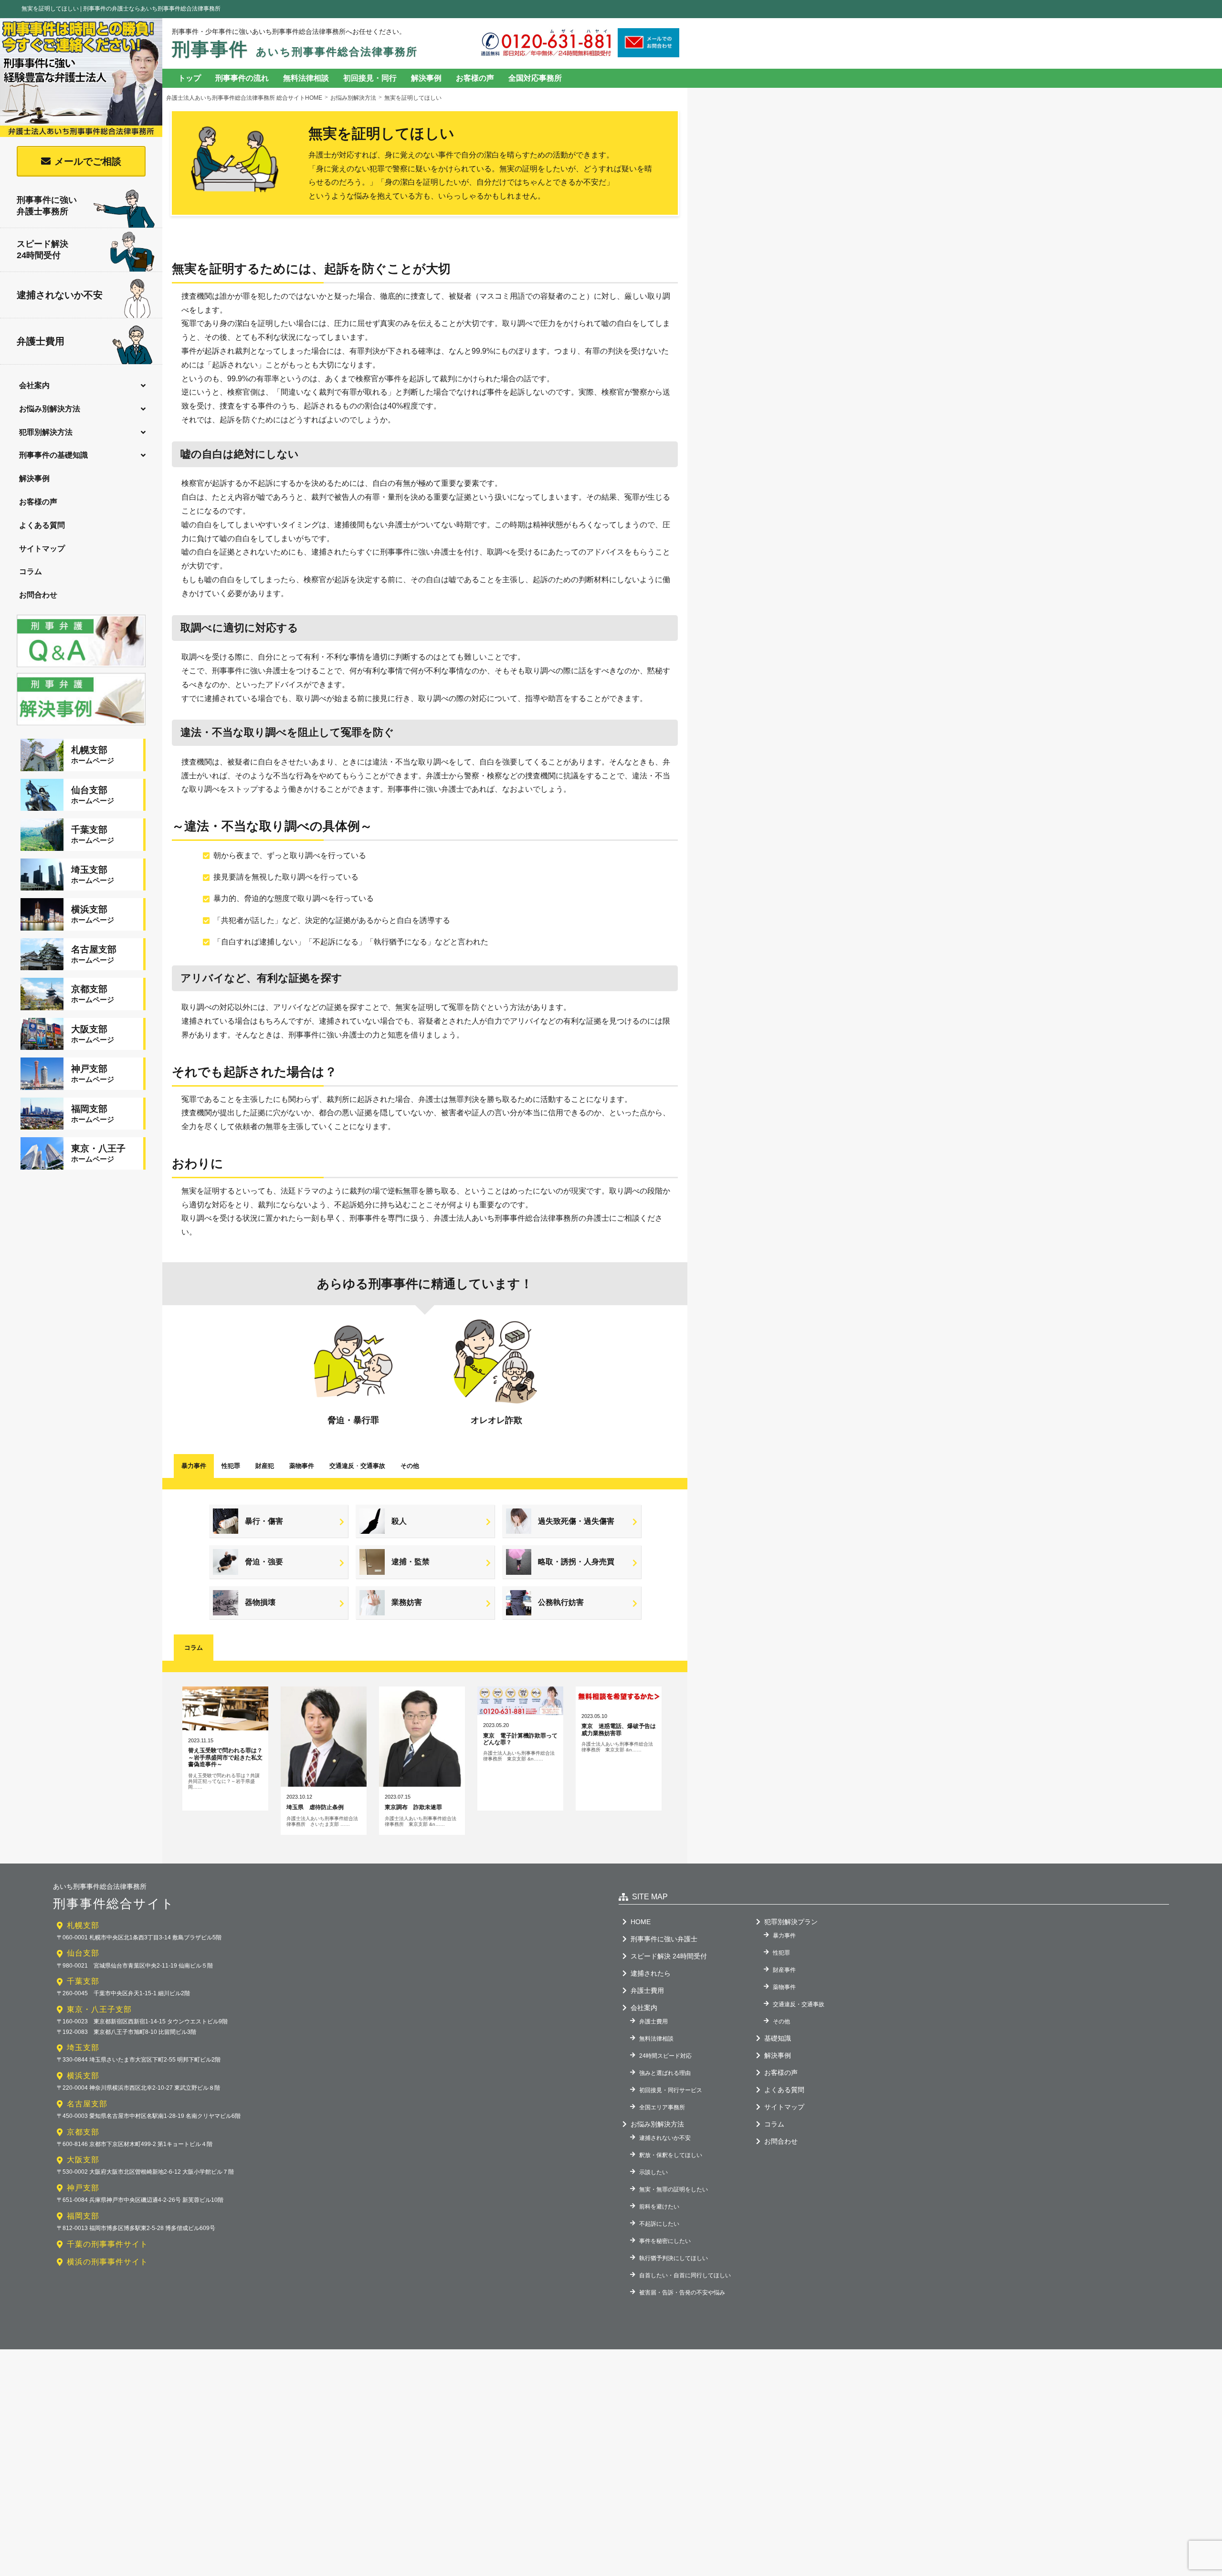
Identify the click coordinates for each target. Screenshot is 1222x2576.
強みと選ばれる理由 (665, 2073)
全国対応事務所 (535, 78)
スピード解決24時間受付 (42, 249)
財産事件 (784, 1970)
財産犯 (265, 1466)
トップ (190, 78)
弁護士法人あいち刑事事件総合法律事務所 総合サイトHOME (244, 98)
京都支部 (83, 2132)
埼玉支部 (83, 2047)
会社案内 (34, 385)
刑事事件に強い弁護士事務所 (47, 205)
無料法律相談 (306, 78)
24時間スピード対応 (665, 2056)
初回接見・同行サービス (671, 2090)
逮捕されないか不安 (60, 295)
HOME (641, 1922)
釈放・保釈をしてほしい (671, 2155)
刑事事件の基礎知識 (53, 455)
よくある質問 (42, 525)
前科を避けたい (659, 2207)
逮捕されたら (651, 1973)
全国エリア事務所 (662, 2107)
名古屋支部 (87, 2104)
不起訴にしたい (659, 2224)
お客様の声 (38, 502)
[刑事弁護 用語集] (81, 726)
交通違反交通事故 (357, 1466)
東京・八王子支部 (99, 2009)
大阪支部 (83, 2160)
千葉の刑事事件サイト (107, 2244)
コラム (31, 571)
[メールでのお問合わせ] (648, 54)
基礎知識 (778, 2038)
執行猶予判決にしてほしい (674, 2258)
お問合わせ (38, 595)
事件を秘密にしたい (665, 2241)
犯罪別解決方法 (46, 432)
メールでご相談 (88, 161)
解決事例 (34, 478)
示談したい (653, 2172)
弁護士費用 (41, 341)
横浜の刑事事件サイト (107, 2262)
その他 (410, 1466)
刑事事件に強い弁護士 (664, 1939)
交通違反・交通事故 (799, 2004)
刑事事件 (295, 49)
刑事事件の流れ (242, 78)
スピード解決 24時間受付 (669, 1956)
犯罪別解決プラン (791, 1922)
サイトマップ (42, 549)
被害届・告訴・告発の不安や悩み (682, 2293)
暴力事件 (194, 1466)
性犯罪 (231, 1466)
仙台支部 (83, 1953)
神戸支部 (83, 2188)
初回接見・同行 (370, 78)
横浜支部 (83, 2076)
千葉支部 (83, 1981)
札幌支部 (83, 1925)
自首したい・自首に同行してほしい (685, 2275)
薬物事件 (302, 1466)
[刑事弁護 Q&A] (81, 668)
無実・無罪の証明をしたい (674, 2189)
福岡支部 (83, 2216)
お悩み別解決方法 (50, 409)
